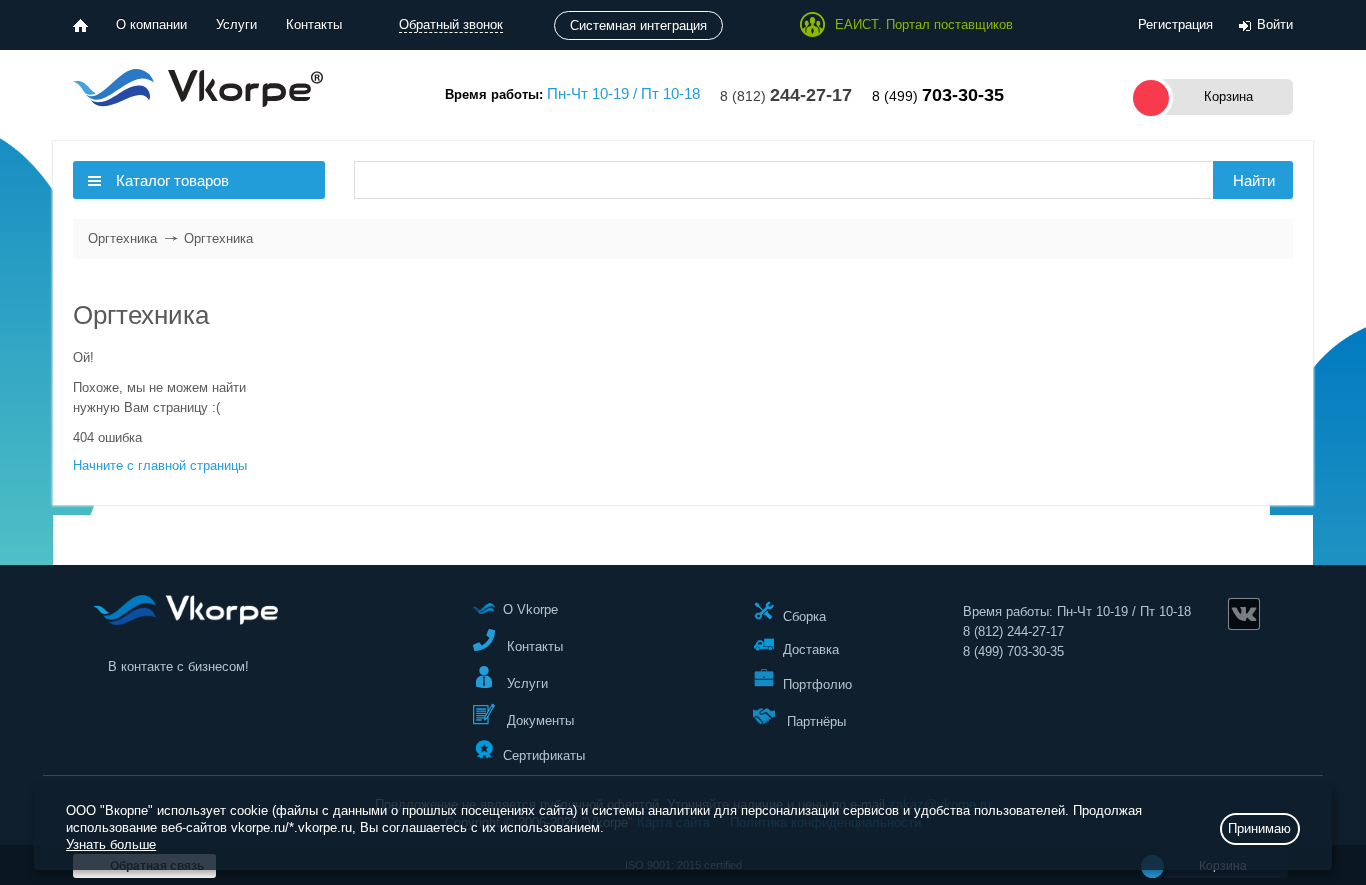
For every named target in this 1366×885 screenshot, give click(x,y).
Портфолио (817, 684)
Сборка (804, 615)
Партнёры (814, 721)
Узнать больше (111, 844)
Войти (1275, 24)
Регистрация (1175, 24)
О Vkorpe (530, 609)
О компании (151, 24)
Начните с (160, 465)
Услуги (236, 24)
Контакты (314, 24)
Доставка (811, 649)
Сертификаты (544, 754)
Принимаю (1259, 828)
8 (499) (938, 96)
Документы (538, 720)
